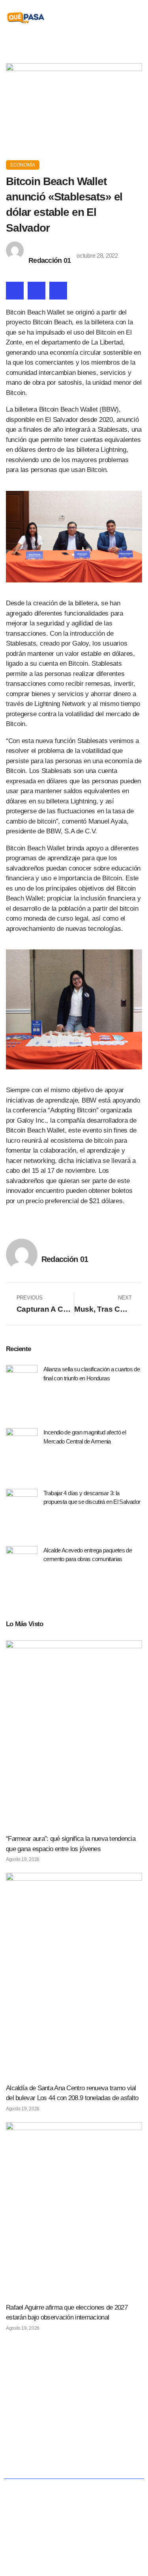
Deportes (49, 2461)
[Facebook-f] (57, 2396)
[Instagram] (91, 2396)
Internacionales (111, 2443)
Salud (25, 2443)
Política (75, 2424)
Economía (23, 165)
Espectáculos (94, 2461)
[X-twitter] (74, 2396)
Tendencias (62, 2443)
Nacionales (36, 2424)
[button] (137, 18)
